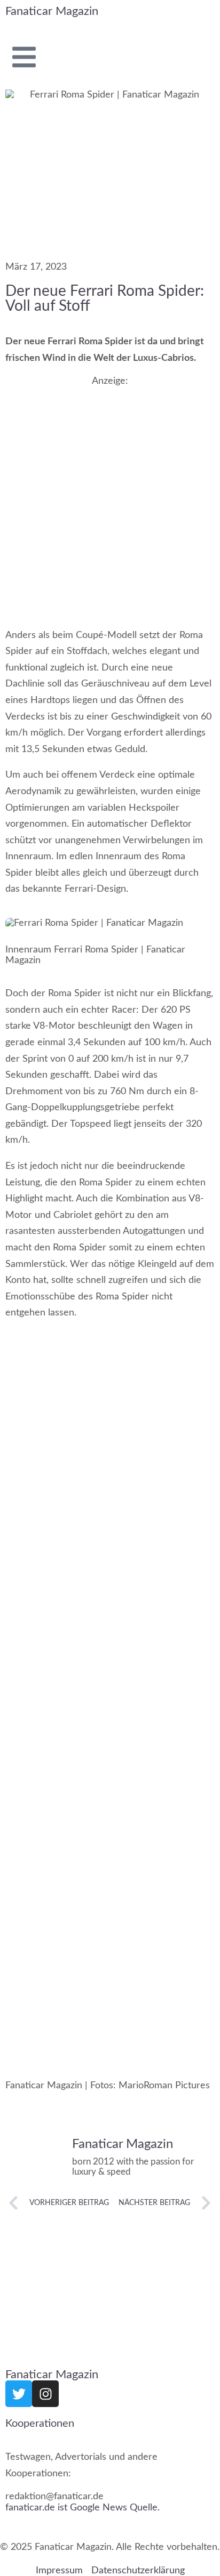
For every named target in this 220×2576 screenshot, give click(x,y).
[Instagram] (45, 2394)
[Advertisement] (110, 497)
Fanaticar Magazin (52, 11)
